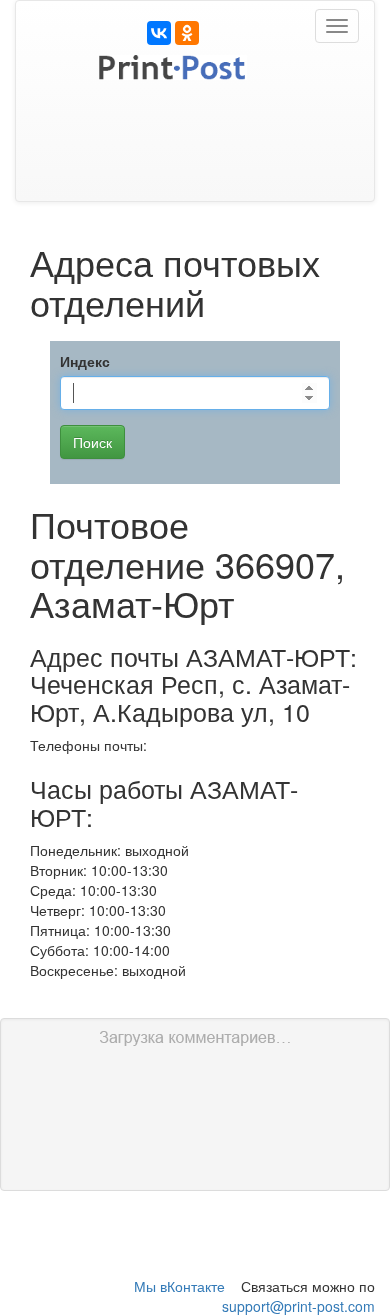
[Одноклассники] (187, 33)
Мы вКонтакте (179, 1286)
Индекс (85, 361)
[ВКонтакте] (159, 33)
